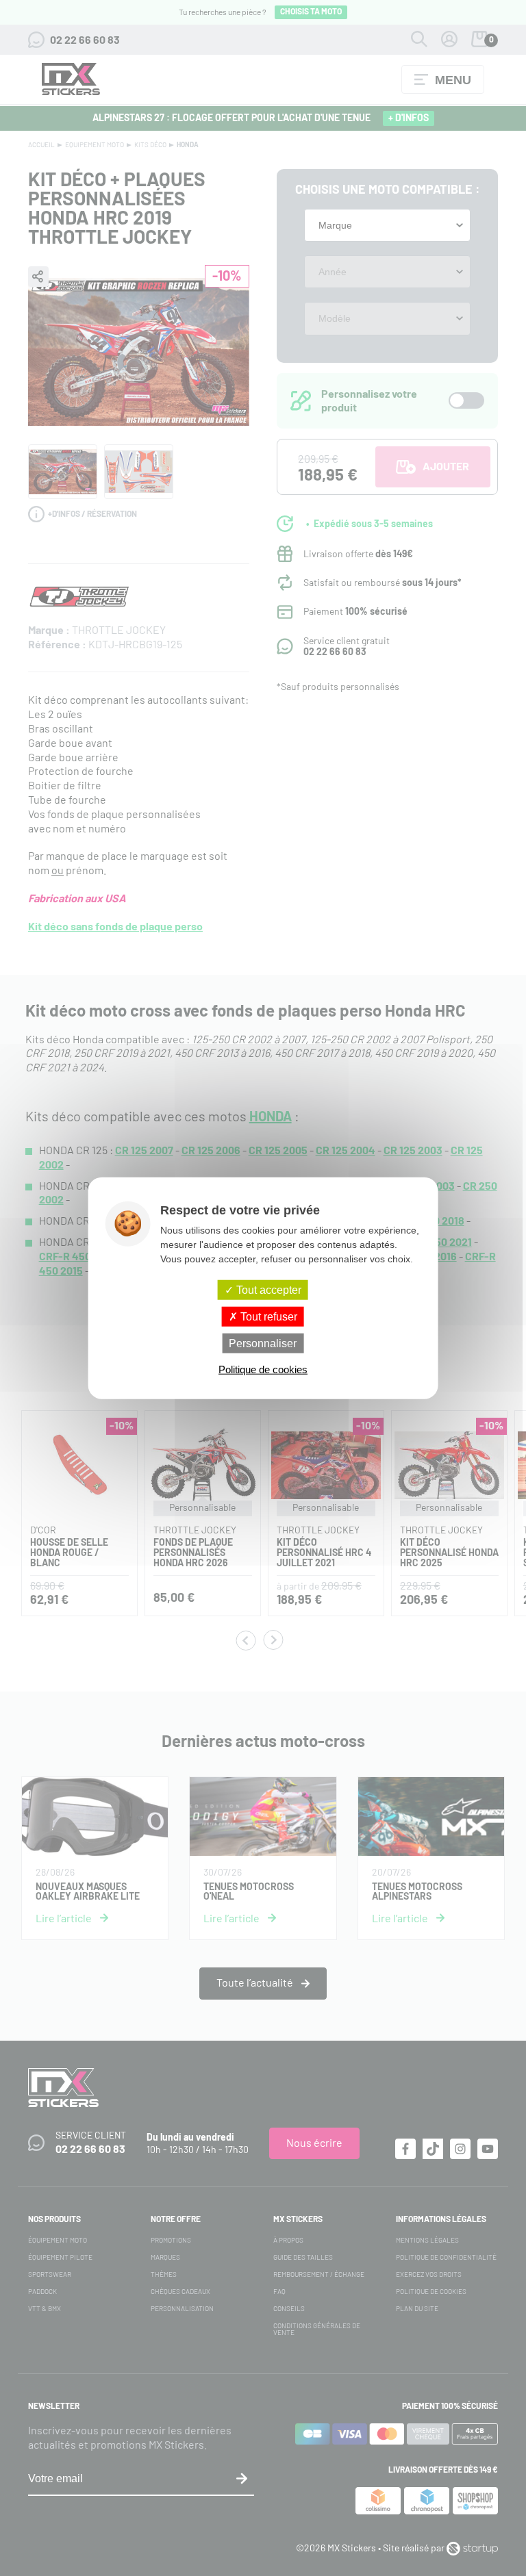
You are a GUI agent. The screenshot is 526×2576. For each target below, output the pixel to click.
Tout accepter (267, 1289)
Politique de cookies (263, 1369)
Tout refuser (267, 1316)
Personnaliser (263, 1343)
